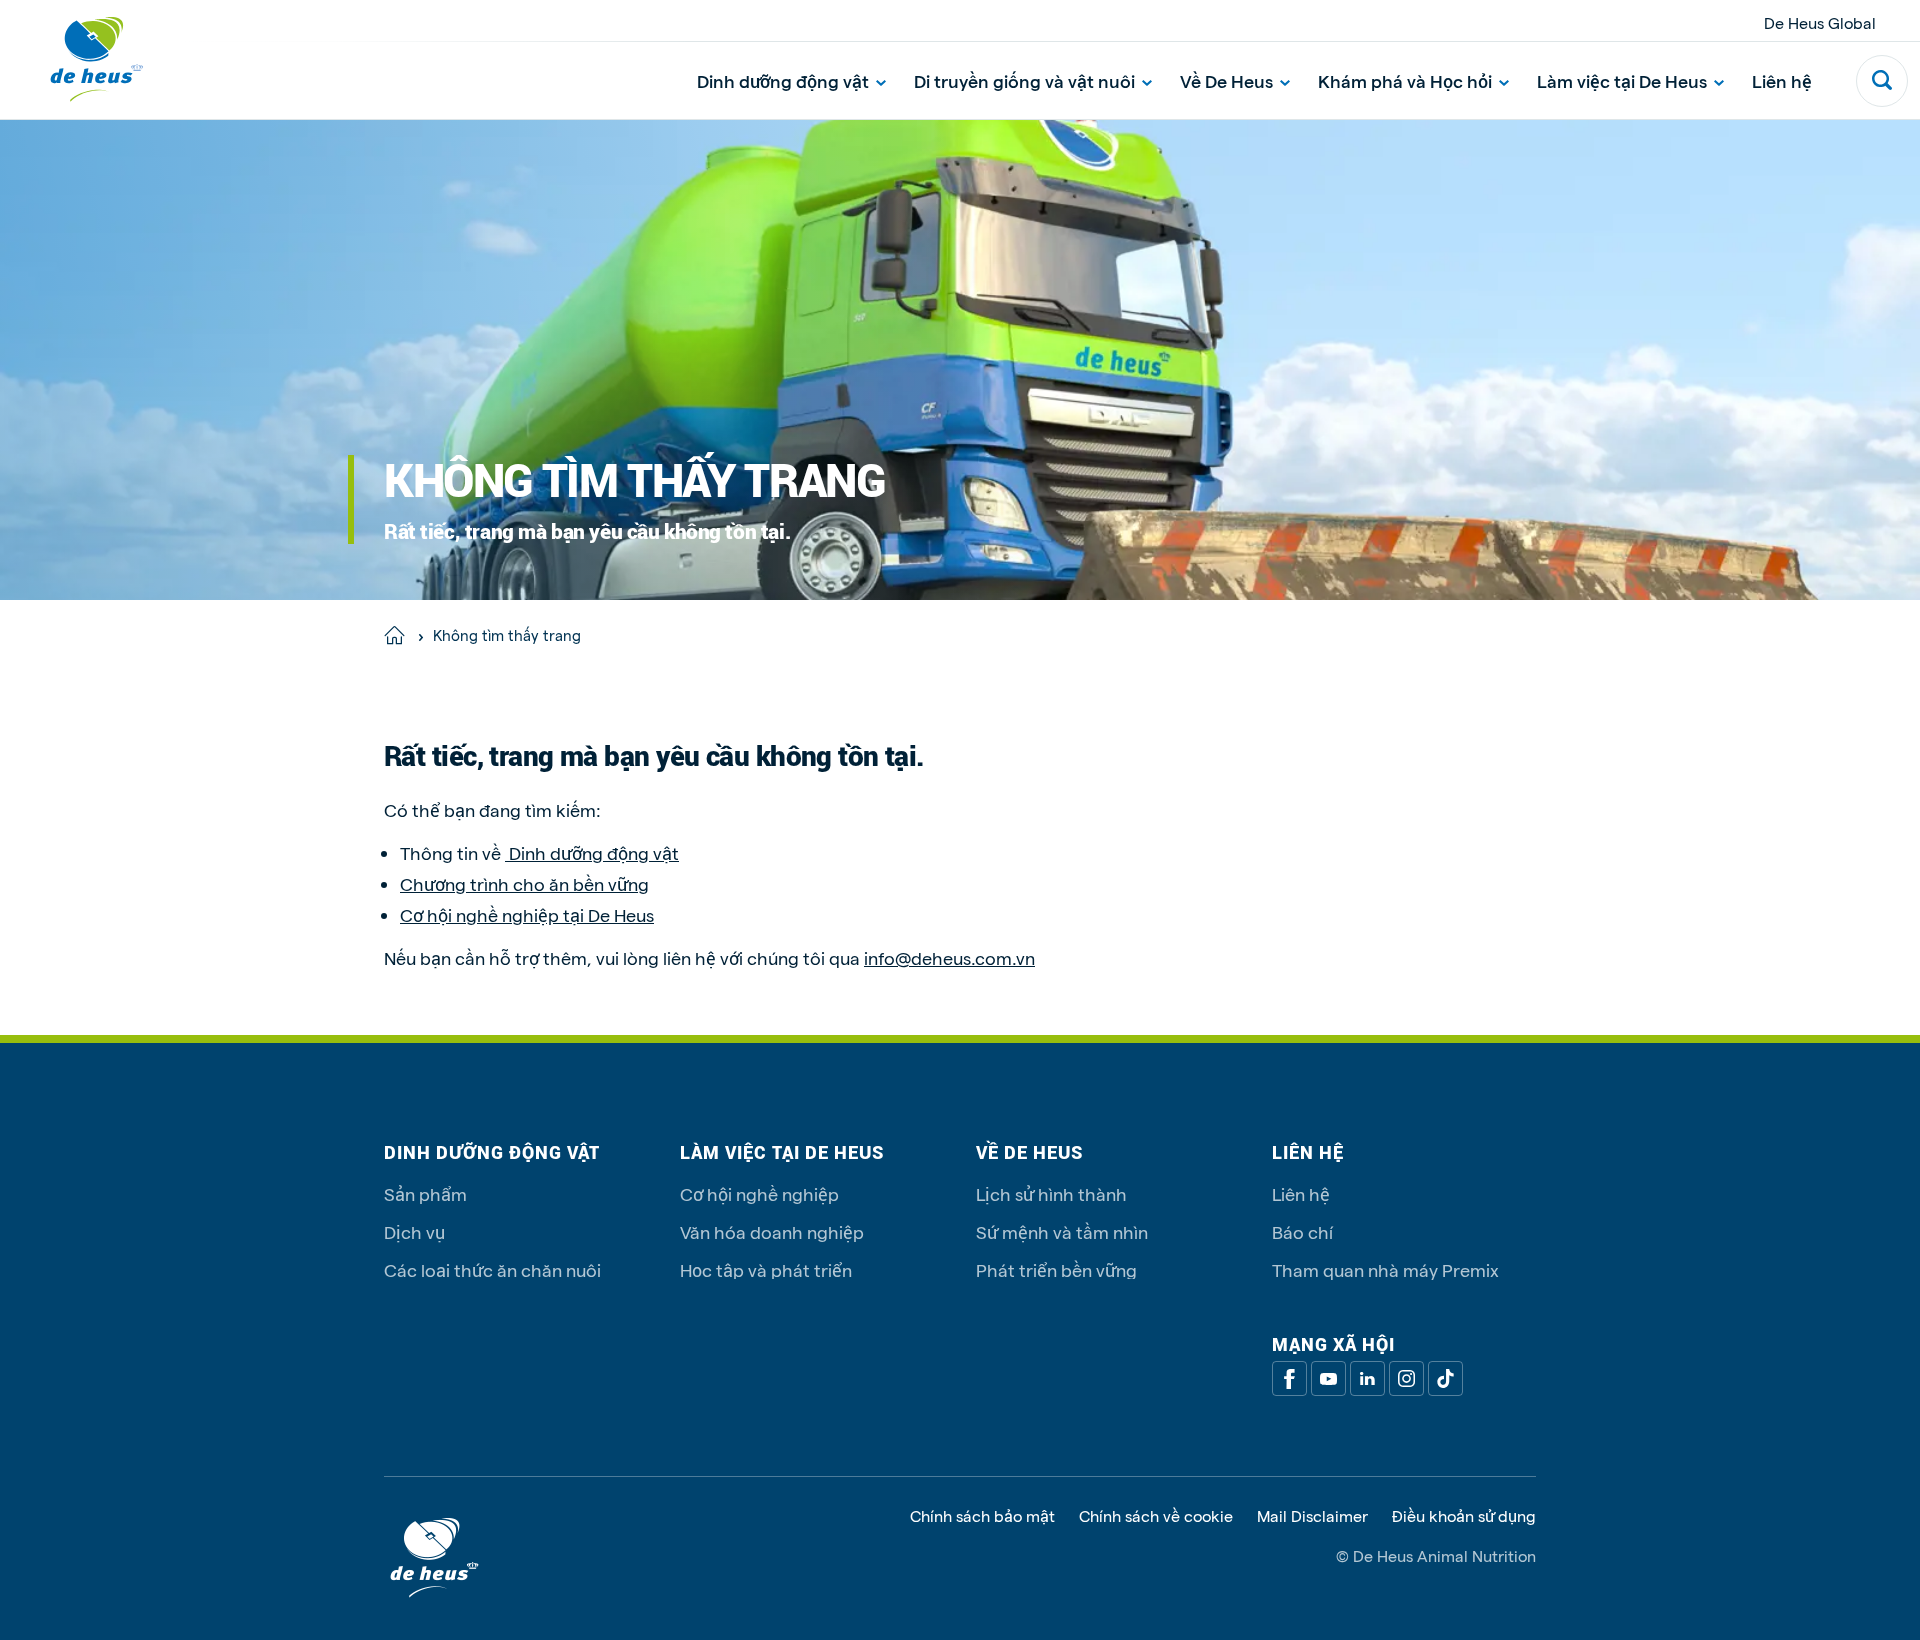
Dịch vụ (414, 1231)
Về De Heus (1226, 80)
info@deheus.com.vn (949, 957)
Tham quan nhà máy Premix (1385, 1269)
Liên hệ (1782, 80)
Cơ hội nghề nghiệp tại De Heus (527, 914)
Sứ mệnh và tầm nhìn (1062, 1231)
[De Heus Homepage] (82, 59)
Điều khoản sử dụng (1464, 1516)
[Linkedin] (1367, 1378)
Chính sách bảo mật (982, 1516)
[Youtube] (1328, 1378)
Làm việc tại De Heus (1622, 80)
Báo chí (1302, 1231)
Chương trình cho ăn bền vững (524, 883)
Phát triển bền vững (1056, 1269)
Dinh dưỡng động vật (783, 80)
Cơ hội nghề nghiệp (759, 1193)
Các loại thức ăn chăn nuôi (492, 1269)
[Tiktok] (1445, 1378)
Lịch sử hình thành (1051, 1193)
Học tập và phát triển (766, 1269)
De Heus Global (1820, 22)
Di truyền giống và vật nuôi (1024, 80)
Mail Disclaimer (1312, 1516)
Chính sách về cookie (1156, 1516)
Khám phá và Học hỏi (1405, 80)
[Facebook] (1289, 1378)
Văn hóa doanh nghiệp (772, 1231)
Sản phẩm (425, 1193)
